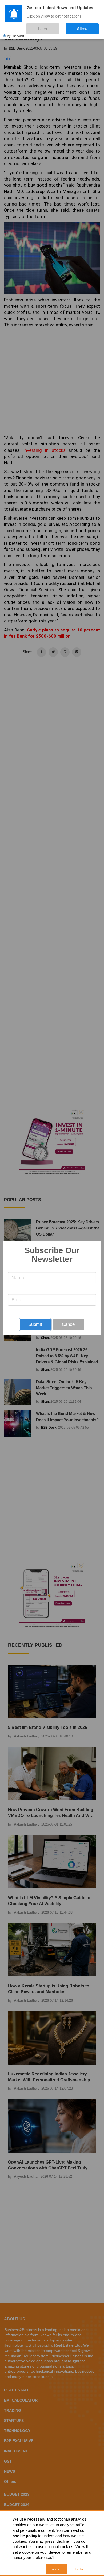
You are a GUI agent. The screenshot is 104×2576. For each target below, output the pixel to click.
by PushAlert (16, 32)
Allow (88, 26)
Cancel (69, 1324)
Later (59, 26)
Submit (35, 1324)
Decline (80, 2569)
